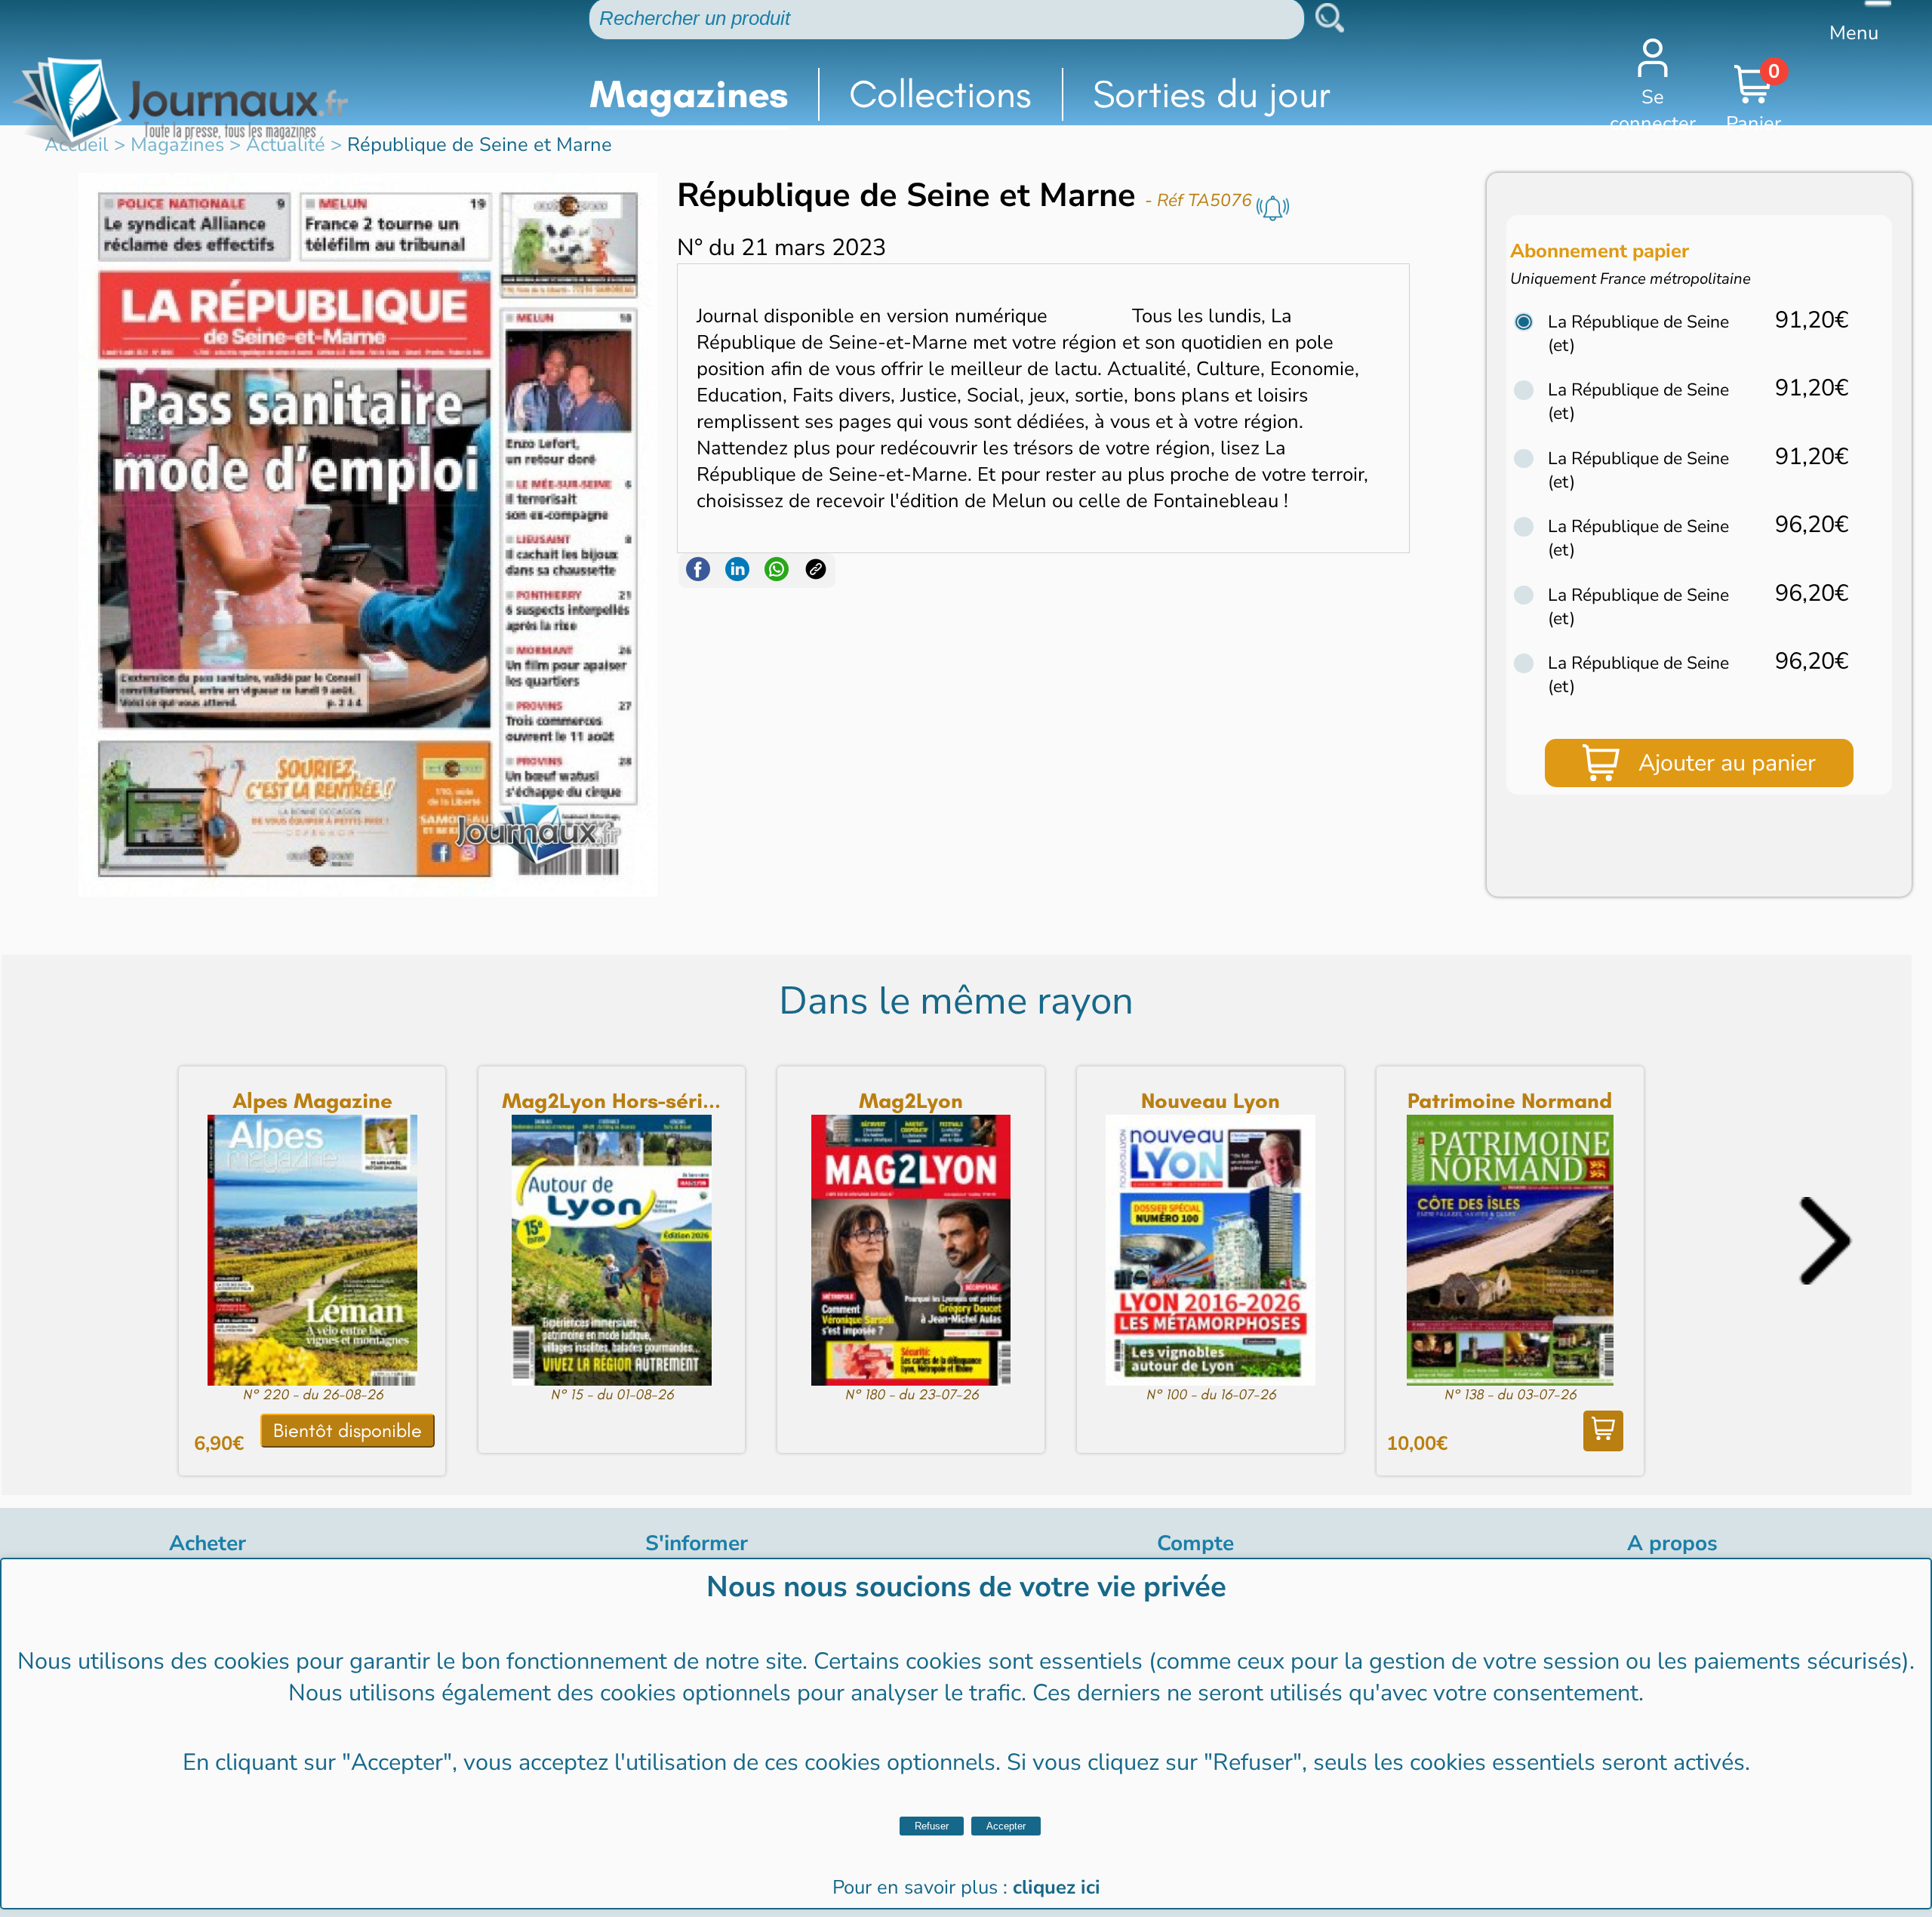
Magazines (689, 94)
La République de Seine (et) (1638, 334)
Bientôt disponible (348, 1431)
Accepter (1006, 1826)
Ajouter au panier (1727, 763)
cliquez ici (1057, 1887)
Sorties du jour (1212, 94)
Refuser (932, 1826)
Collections (940, 94)
